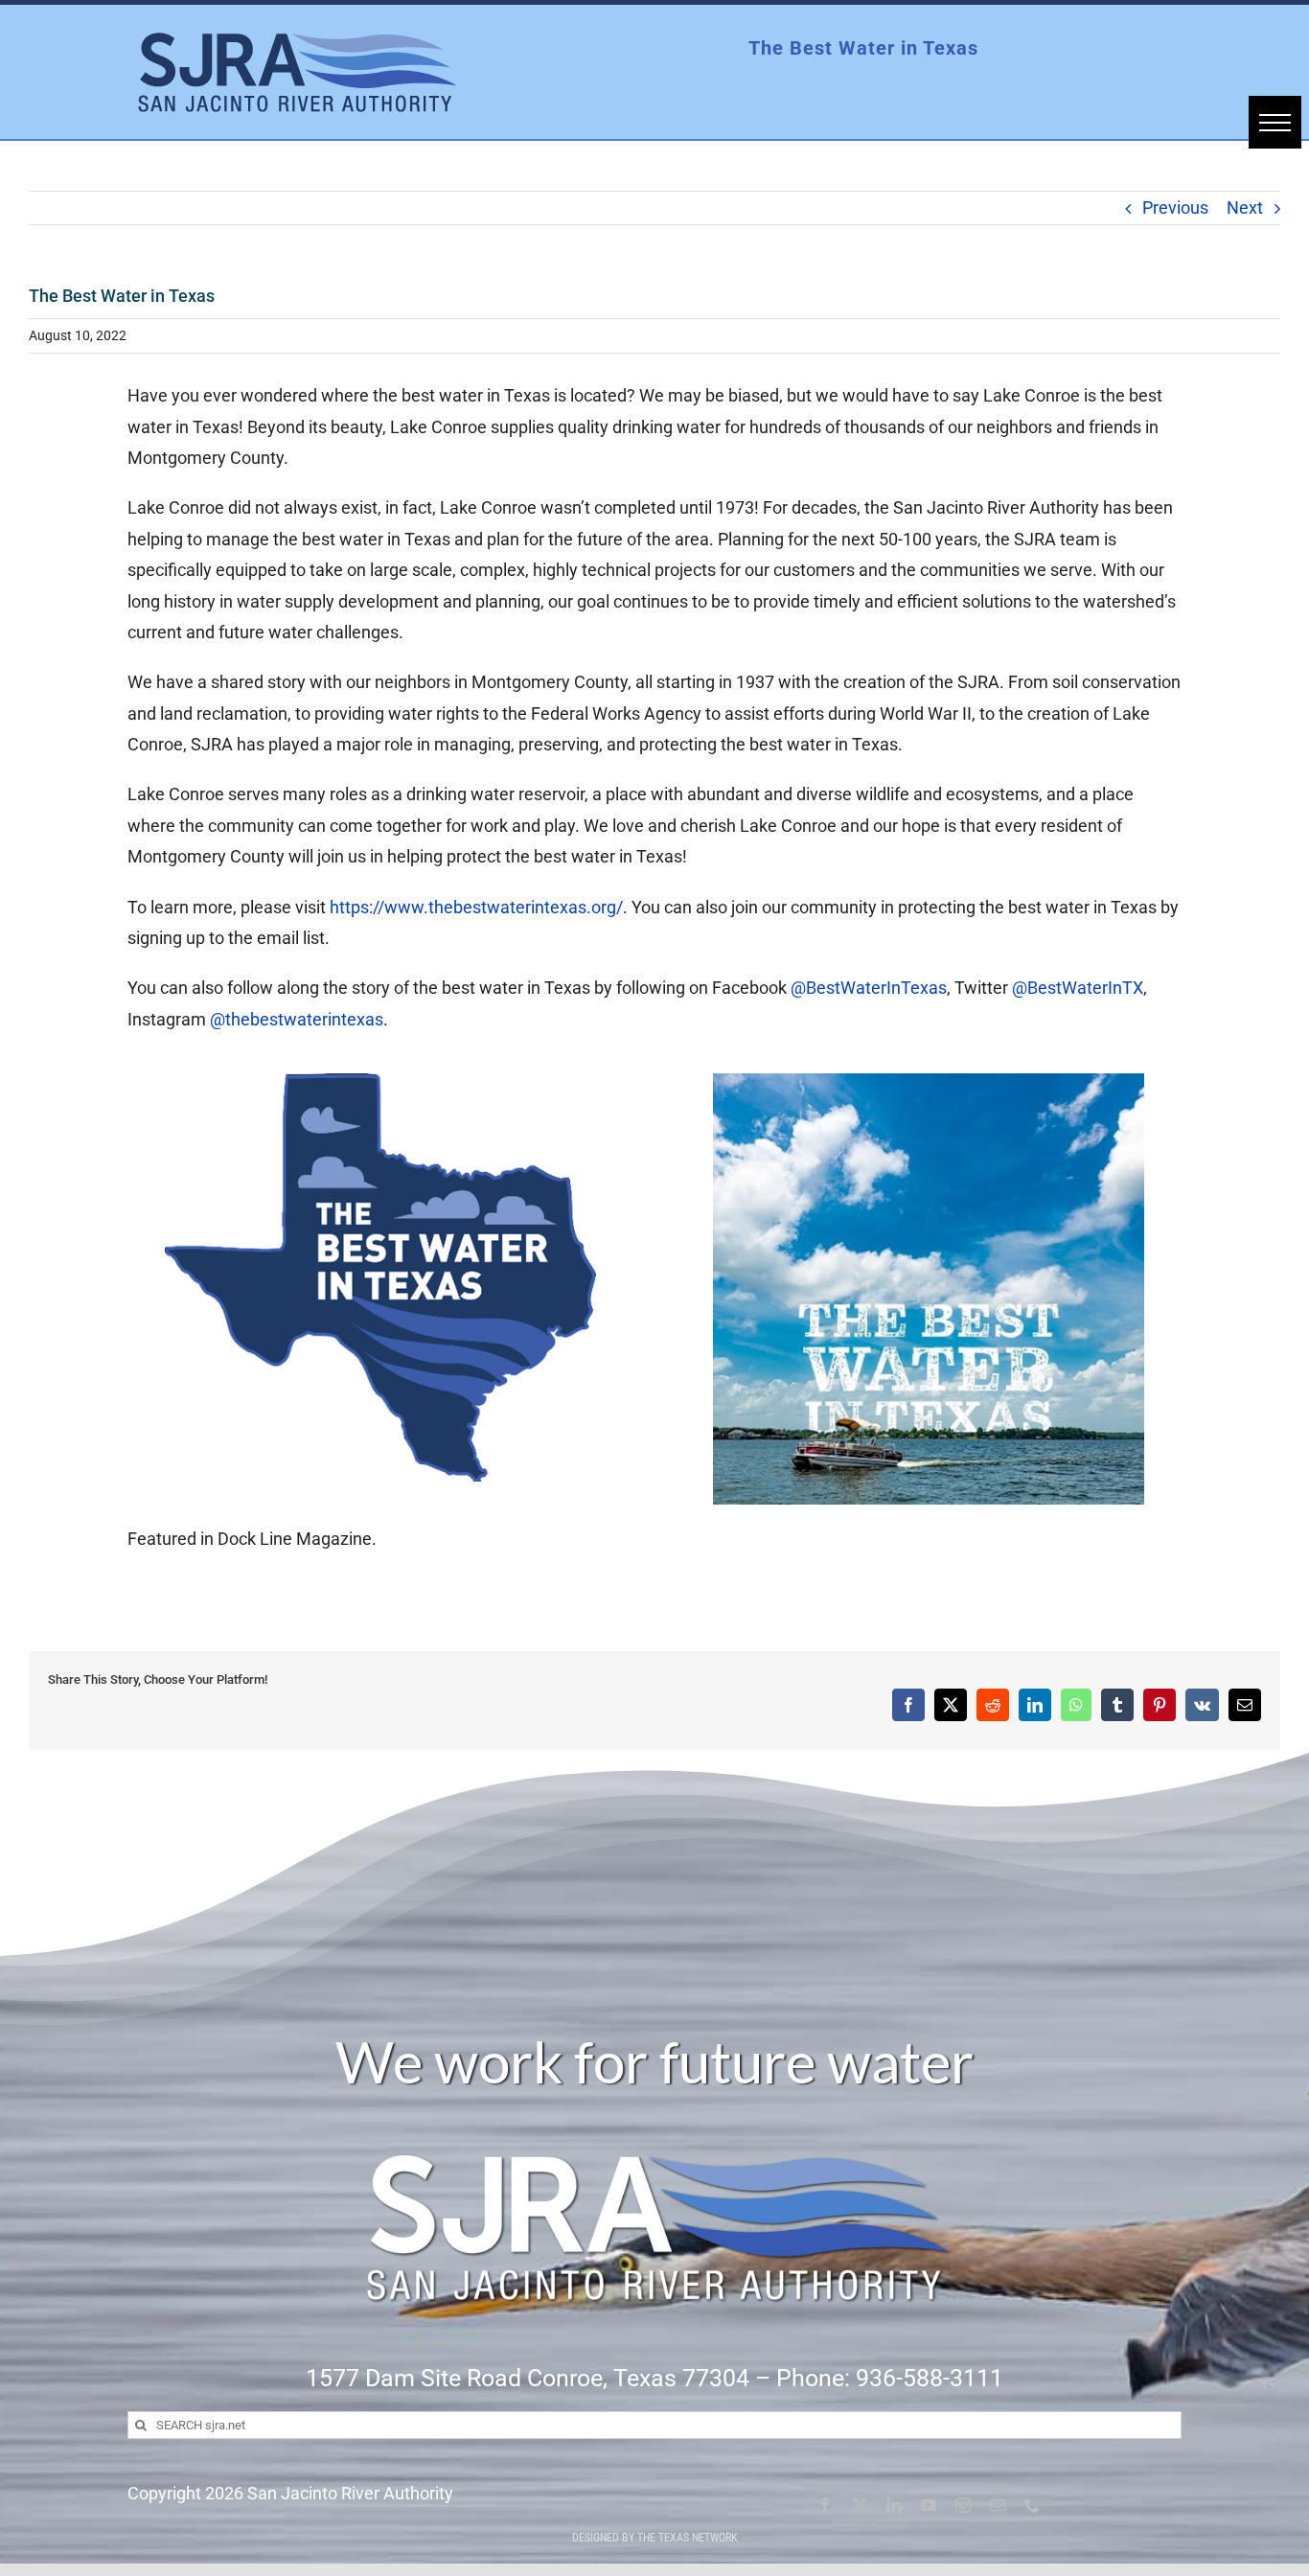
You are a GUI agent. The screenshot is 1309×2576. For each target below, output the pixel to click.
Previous (1175, 207)
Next (1245, 207)
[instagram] (963, 2505)
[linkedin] (894, 2505)
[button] (1275, 122)
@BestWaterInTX (1078, 988)
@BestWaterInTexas (869, 988)
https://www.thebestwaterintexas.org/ (476, 907)
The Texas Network (688, 2538)
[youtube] (929, 2505)
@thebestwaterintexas (297, 1019)
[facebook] (825, 2505)
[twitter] (860, 2505)
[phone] (1032, 2505)
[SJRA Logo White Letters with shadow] (654, 2108)
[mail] (998, 2505)
